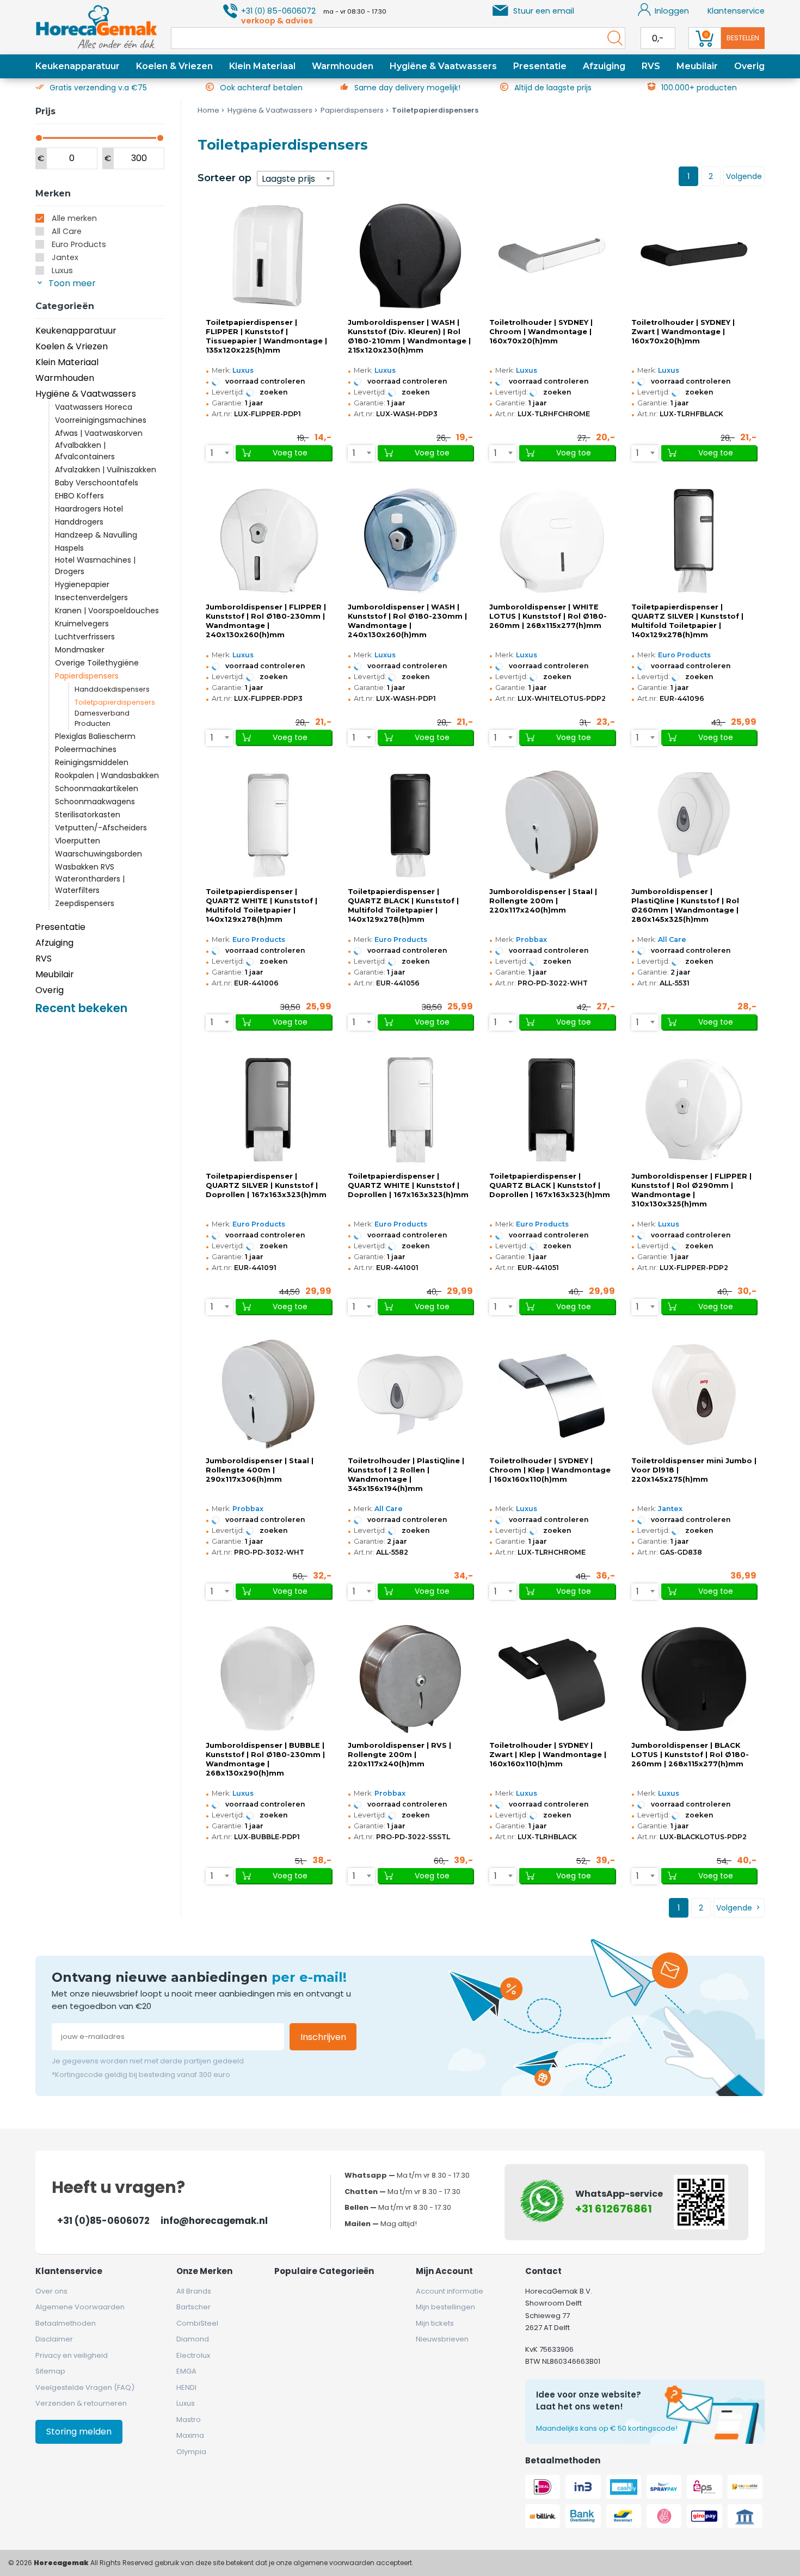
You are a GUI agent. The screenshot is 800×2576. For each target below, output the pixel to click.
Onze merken (204, 2271)
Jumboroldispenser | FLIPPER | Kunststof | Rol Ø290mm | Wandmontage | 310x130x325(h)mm (691, 1190)
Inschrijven (323, 2037)
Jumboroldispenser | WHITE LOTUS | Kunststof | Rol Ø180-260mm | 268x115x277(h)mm (548, 616)
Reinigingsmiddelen (92, 762)
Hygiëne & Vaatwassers (443, 66)
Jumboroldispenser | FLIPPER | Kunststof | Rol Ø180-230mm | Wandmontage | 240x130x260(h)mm (266, 621)
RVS (651, 66)
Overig (749, 66)
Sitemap (50, 2371)
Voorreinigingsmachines (101, 420)
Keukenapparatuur (78, 66)
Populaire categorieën (324, 2271)
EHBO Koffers (79, 496)
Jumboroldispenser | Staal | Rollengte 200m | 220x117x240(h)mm (543, 901)
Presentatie (540, 66)
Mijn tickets (435, 2323)
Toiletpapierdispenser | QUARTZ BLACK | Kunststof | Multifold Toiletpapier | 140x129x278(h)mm (403, 905)
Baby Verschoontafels (97, 483)
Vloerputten (78, 841)
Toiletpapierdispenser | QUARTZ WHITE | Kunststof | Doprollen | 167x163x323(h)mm (408, 1185)
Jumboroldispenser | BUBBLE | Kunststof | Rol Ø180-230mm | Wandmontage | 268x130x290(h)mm (265, 1759)
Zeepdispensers (85, 903)
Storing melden (79, 2432)
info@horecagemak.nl (214, 2221)
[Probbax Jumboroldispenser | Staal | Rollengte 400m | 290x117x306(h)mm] (268, 1394)
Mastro (189, 2420)
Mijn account (444, 2271)
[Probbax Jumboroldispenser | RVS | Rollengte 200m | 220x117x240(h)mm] (410, 1679)
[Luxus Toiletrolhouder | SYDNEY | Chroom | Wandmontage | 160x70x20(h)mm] (552, 256)
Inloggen (672, 11)
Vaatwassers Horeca (94, 407)
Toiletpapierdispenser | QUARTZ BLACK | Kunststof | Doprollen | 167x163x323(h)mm (550, 1185)
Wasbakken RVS (85, 867)
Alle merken (74, 218)
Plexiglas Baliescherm (95, 736)
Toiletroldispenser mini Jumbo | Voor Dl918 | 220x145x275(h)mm (694, 1470)
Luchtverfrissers (85, 637)
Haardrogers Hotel (89, 509)
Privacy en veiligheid (72, 2355)
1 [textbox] (212, 453)
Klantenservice (736, 11)
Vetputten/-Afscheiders (101, 828)
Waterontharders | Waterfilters (90, 885)
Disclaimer (54, 2339)
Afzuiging (604, 66)
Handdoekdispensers (112, 689)
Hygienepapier (82, 584)
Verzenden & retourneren (81, 2403)
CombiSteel (197, 2323)
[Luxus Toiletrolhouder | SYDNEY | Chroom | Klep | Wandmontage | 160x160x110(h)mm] (552, 1394)
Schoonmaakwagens (95, 802)
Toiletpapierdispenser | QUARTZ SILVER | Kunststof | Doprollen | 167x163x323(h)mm (266, 1185)
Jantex (65, 257)
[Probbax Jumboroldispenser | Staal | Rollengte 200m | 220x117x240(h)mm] (552, 825)
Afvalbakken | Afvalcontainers (85, 451)
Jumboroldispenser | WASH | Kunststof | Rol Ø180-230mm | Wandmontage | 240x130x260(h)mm (407, 621)
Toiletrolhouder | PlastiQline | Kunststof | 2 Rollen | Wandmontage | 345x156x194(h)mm (406, 1475)
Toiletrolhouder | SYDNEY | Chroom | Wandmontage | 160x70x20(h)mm (541, 332)
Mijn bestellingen (445, 2307)
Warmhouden (343, 66)
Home (208, 110)
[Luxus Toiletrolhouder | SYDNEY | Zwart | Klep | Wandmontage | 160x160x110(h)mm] (552, 1679)
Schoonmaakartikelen (97, 788)
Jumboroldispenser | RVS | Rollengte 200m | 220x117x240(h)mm (399, 1755)
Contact (543, 2271)
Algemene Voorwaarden (80, 2307)
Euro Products (79, 244)
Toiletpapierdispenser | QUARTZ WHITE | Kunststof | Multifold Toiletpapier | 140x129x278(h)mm (261, 905)
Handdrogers (79, 522)
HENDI (186, 2387)
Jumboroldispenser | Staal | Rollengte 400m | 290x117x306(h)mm (260, 1470)
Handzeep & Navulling (96, 535)
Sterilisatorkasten (88, 815)
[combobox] (296, 178)
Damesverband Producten (102, 718)
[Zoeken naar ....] (612, 38)
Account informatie (450, 2291)
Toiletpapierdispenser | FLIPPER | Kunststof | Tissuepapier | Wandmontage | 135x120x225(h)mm (266, 336)
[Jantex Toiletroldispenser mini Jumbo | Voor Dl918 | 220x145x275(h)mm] (694, 1394)
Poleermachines (86, 749)
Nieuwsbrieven (442, 2339)
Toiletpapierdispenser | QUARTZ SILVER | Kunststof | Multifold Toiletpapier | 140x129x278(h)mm (687, 621)
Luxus (62, 270)
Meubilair (697, 66)
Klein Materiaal (262, 66)
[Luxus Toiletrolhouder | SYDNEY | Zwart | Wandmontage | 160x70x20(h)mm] (694, 256)
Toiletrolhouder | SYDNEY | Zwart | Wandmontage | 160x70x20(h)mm (683, 332)
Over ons (51, 2291)
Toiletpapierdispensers (115, 702)
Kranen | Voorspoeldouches (107, 611)
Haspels (69, 548)
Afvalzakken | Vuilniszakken (106, 470)
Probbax (531, 939)
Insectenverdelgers (91, 597)
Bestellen (743, 38)
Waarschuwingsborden (99, 854)
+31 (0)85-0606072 (103, 2221)
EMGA (186, 2371)
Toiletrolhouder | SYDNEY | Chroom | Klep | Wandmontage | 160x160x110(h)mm (550, 1470)
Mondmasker (80, 650)
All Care (67, 231)
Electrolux (193, 2355)
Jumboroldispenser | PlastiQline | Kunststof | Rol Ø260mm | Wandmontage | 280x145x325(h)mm (685, 905)
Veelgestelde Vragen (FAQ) (85, 2387)
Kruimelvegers (82, 624)
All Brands (194, 2291)
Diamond (193, 2339)
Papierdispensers (87, 676)
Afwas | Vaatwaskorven (99, 433)
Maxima (190, 2435)
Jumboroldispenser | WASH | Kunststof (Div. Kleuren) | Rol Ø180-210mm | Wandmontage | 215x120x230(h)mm (409, 336)
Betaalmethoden (66, 2323)
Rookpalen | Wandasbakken (107, 775)
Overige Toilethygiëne (97, 663)
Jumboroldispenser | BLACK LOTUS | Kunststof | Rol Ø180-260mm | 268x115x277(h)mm (690, 1755)
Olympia (191, 2452)
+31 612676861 (614, 2209)
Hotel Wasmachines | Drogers (95, 566)
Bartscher (193, 2307)
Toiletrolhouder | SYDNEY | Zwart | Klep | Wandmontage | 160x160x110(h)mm (548, 1755)
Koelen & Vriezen (174, 66)
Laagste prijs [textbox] (288, 179)
